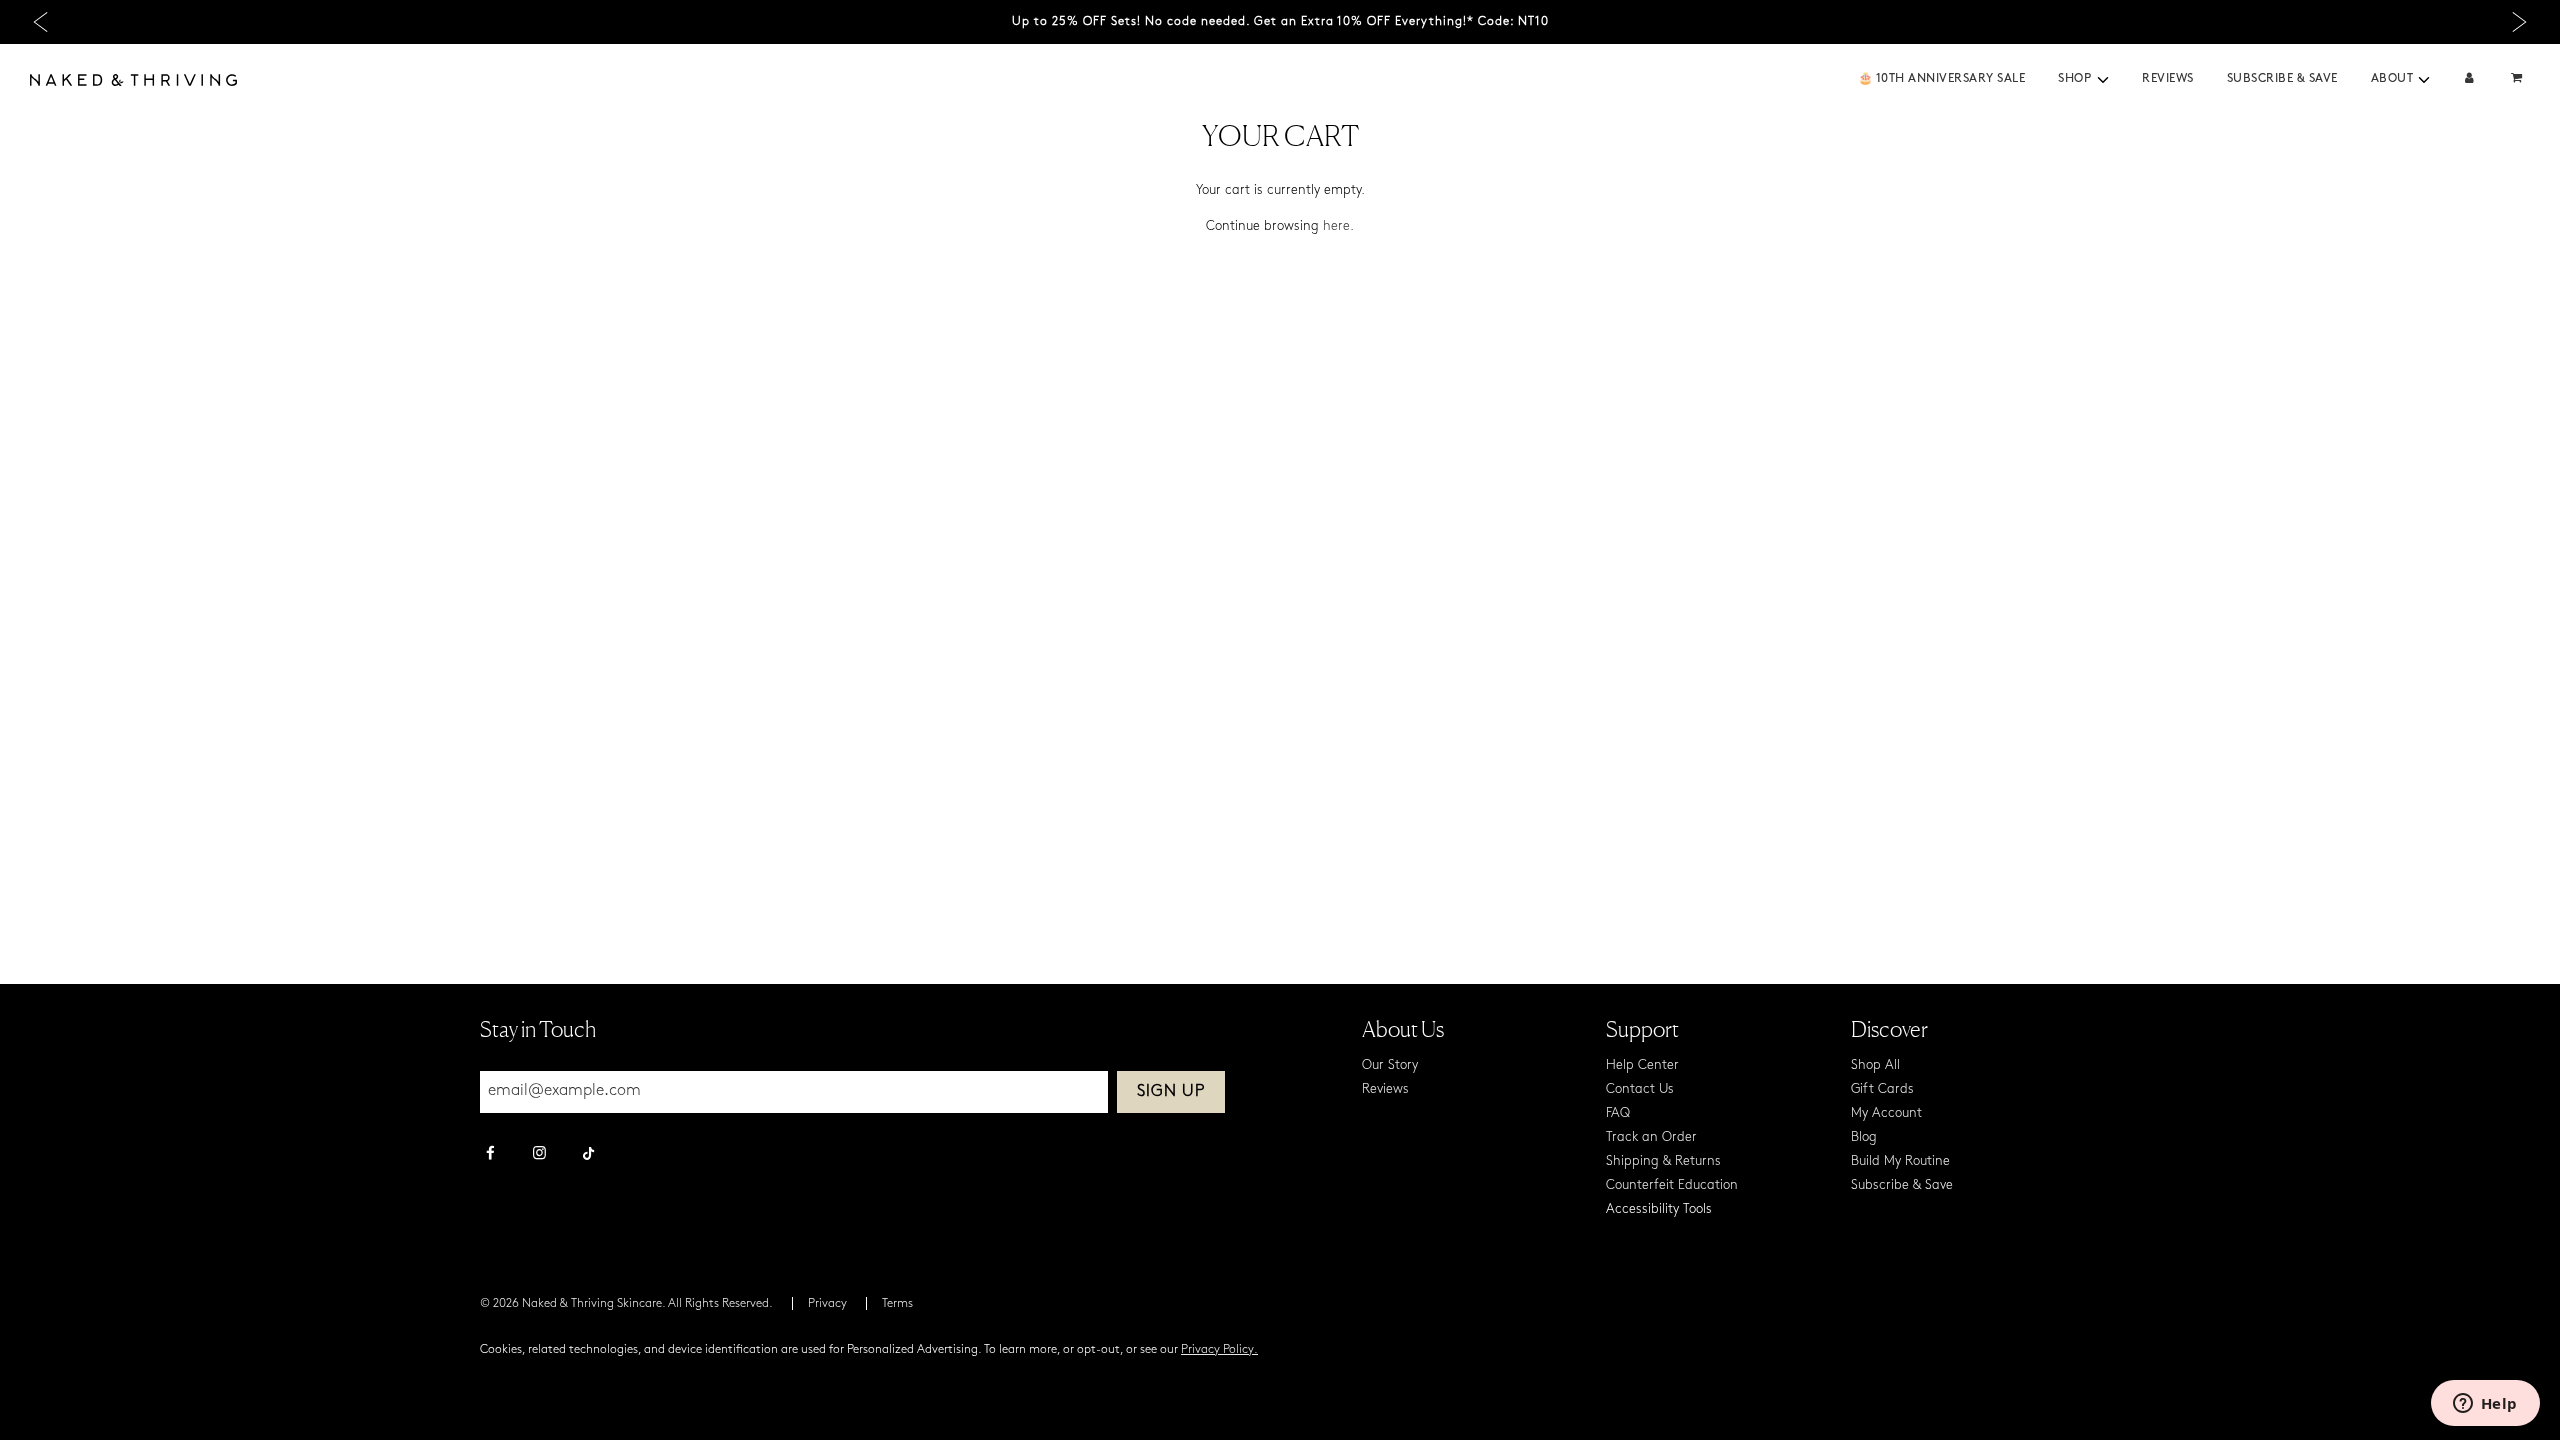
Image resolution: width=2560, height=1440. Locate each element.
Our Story (1390, 1065)
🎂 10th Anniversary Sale (1942, 79)
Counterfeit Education (1672, 1185)
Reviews (2168, 79)
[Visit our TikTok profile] (588, 1151)
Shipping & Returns (1663, 1161)
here (1336, 226)
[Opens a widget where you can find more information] (2485, 1405)
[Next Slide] (2519, 22)
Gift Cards (1882, 1089)
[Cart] (2519, 79)
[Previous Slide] (40, 22)
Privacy (827, 1304)
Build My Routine (1900, 1161)
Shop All (1875, 1065)
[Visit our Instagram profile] (539, 1155)
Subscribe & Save (2282, 79)
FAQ (1618, 1113)
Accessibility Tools (1659, 1209)
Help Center (1642, 1065)
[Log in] (2469, 79)
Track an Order (1651, 1137)
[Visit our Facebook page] (490, 1155)
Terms (897, 1304)
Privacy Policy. (1219, 1350)
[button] (2103, 80)
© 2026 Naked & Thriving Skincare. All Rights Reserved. (626, 1304)
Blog (1864, 1137)
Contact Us (1640, 1089)
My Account (1886, 1113)
